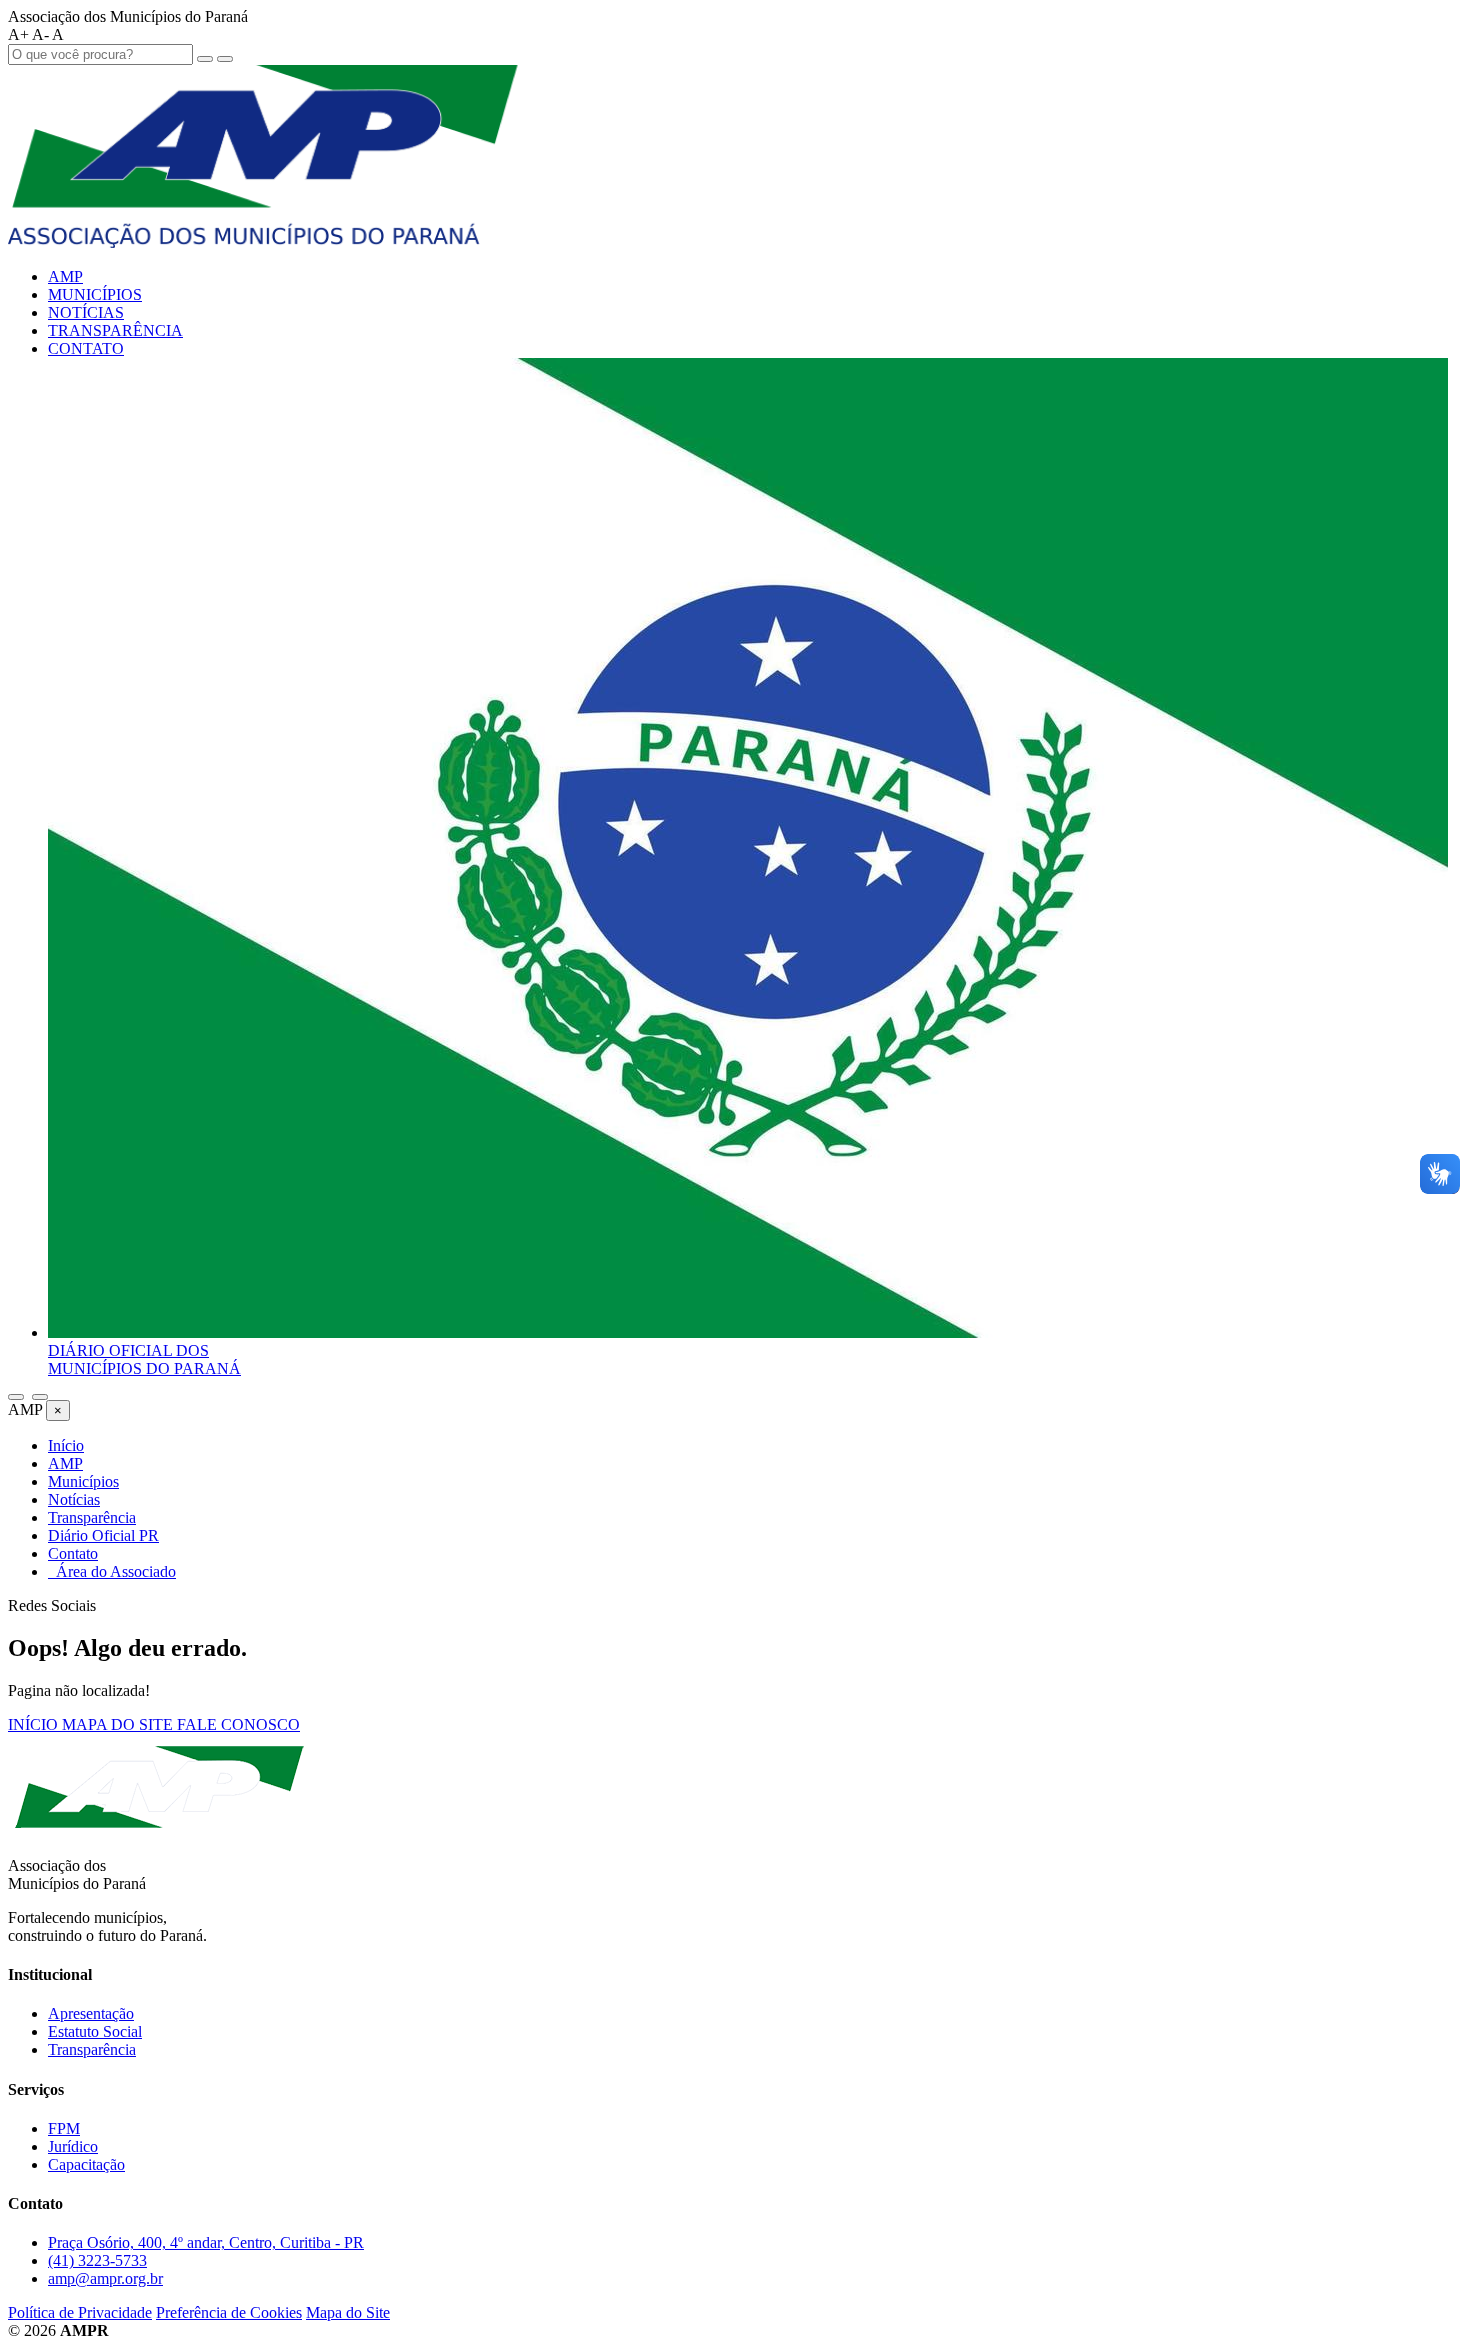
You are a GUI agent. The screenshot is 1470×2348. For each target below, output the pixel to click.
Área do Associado (112, 1571)
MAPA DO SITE (119, 1724)
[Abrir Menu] (40, 1397)
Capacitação (86, 2164)
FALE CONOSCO (238, 1724)
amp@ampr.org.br (105, 2278)
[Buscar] (16, 1397)
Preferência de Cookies (229, 2312)
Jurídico (73, 2146)
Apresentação (91, 2013)
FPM (64, 2128)
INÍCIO (35, 1724)
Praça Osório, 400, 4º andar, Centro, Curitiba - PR (206, 2242)
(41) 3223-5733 (97, 2260)
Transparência (92, 2049)
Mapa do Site (348, 2312)
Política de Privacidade (80, 2312)
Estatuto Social (95, 2031)
